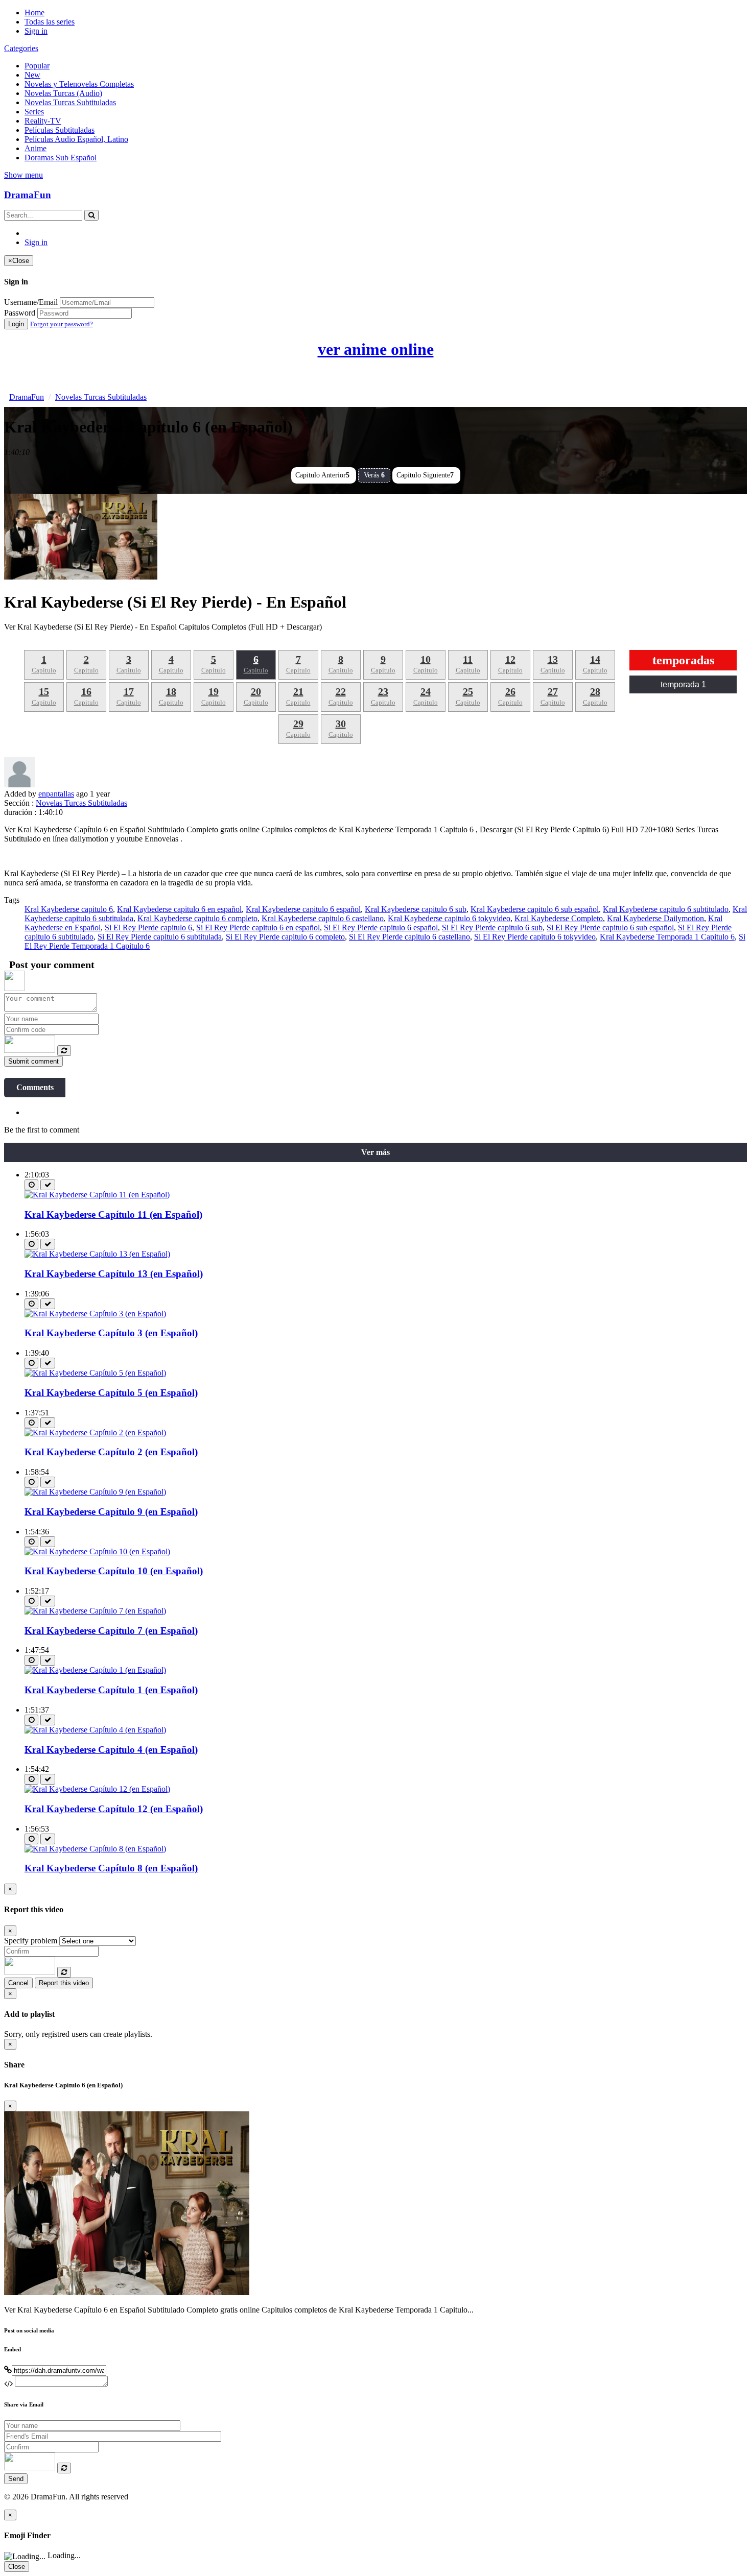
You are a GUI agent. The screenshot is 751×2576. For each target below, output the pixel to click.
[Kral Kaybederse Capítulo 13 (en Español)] (97, 1254)
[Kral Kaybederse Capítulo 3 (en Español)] (95, 1314)
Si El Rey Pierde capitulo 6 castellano (409, 937)
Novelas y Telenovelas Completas (79, 84)
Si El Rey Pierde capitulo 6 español (381, 928)
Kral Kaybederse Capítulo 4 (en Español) (111, 1750)
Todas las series (50, 22)
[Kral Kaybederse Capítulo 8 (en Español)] (95, 1849)
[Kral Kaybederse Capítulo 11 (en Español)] (97, 1195)
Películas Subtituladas (60, 130)
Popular (37, 66)
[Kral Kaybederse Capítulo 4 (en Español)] (95, 1730)
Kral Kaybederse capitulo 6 (69, 909)
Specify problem (31, 1941)
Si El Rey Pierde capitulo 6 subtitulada (160, 937)
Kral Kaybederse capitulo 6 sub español (535, 909)
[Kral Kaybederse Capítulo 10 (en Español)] (97, 1551)
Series (34, 112)
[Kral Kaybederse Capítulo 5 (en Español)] (95, 1373)
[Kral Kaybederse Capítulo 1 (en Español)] (95, 1670)
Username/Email (31, 302)
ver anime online (376, 349)
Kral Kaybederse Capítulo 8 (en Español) (111, 1868)
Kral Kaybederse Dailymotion (655, 918)
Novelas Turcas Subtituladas (70, 102)
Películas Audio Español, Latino (76, 139)
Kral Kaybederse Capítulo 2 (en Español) (111, 1452)
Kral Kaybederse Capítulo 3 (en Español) (111, 1333)
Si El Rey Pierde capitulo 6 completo (285, 937)
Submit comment (33, 1061)
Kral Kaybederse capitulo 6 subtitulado (666, 909)
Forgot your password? (62, 324)
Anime (36, 148)
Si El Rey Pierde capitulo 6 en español (258, 928)
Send (16, 2479)
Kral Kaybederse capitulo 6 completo (197, 918)
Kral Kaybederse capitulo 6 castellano (323, 918)
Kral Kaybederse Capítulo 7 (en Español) (111, 1631)
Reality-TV (43, 121)
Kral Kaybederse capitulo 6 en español (179, 909)
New (32, 75)
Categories (21, 48)
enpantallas (56, 794)
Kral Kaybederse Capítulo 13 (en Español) (114, 1274)
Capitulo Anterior (322, 475)
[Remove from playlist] (48, 1185)
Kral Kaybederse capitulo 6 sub (416, 909)
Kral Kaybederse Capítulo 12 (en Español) (114, 1809)
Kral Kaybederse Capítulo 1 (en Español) (111, 1690)
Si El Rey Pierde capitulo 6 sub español (610, 928)
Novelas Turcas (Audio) (63, 93)
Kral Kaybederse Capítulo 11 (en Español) (113, 1214)
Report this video (64, 1983)
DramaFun (28, 195)
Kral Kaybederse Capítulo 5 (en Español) (111, 1393)
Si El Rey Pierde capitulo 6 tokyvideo (535, 937)
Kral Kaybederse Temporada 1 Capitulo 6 (667, 937)
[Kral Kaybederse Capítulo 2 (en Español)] (95, 1433)
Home (34, 13)
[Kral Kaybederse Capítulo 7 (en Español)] (95, 1611)
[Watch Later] (31, 1185)
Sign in (36, 31)
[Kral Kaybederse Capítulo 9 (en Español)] (95, 1492)
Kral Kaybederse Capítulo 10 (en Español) (114, 1571)
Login (16, 324)
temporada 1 (683, 684)
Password (20, 313)
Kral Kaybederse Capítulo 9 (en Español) (111, 1512)
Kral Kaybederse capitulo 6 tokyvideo (449, 918)
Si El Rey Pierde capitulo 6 (148, 928)
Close (17, 2567)
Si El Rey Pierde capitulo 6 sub (492, 928)
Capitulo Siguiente (425, 475)
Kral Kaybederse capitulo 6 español (303, 909)
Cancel (18, 1983)
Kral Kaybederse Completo (559, 918)
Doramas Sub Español (61, 158)
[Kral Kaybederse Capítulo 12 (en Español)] (97, 1789)
